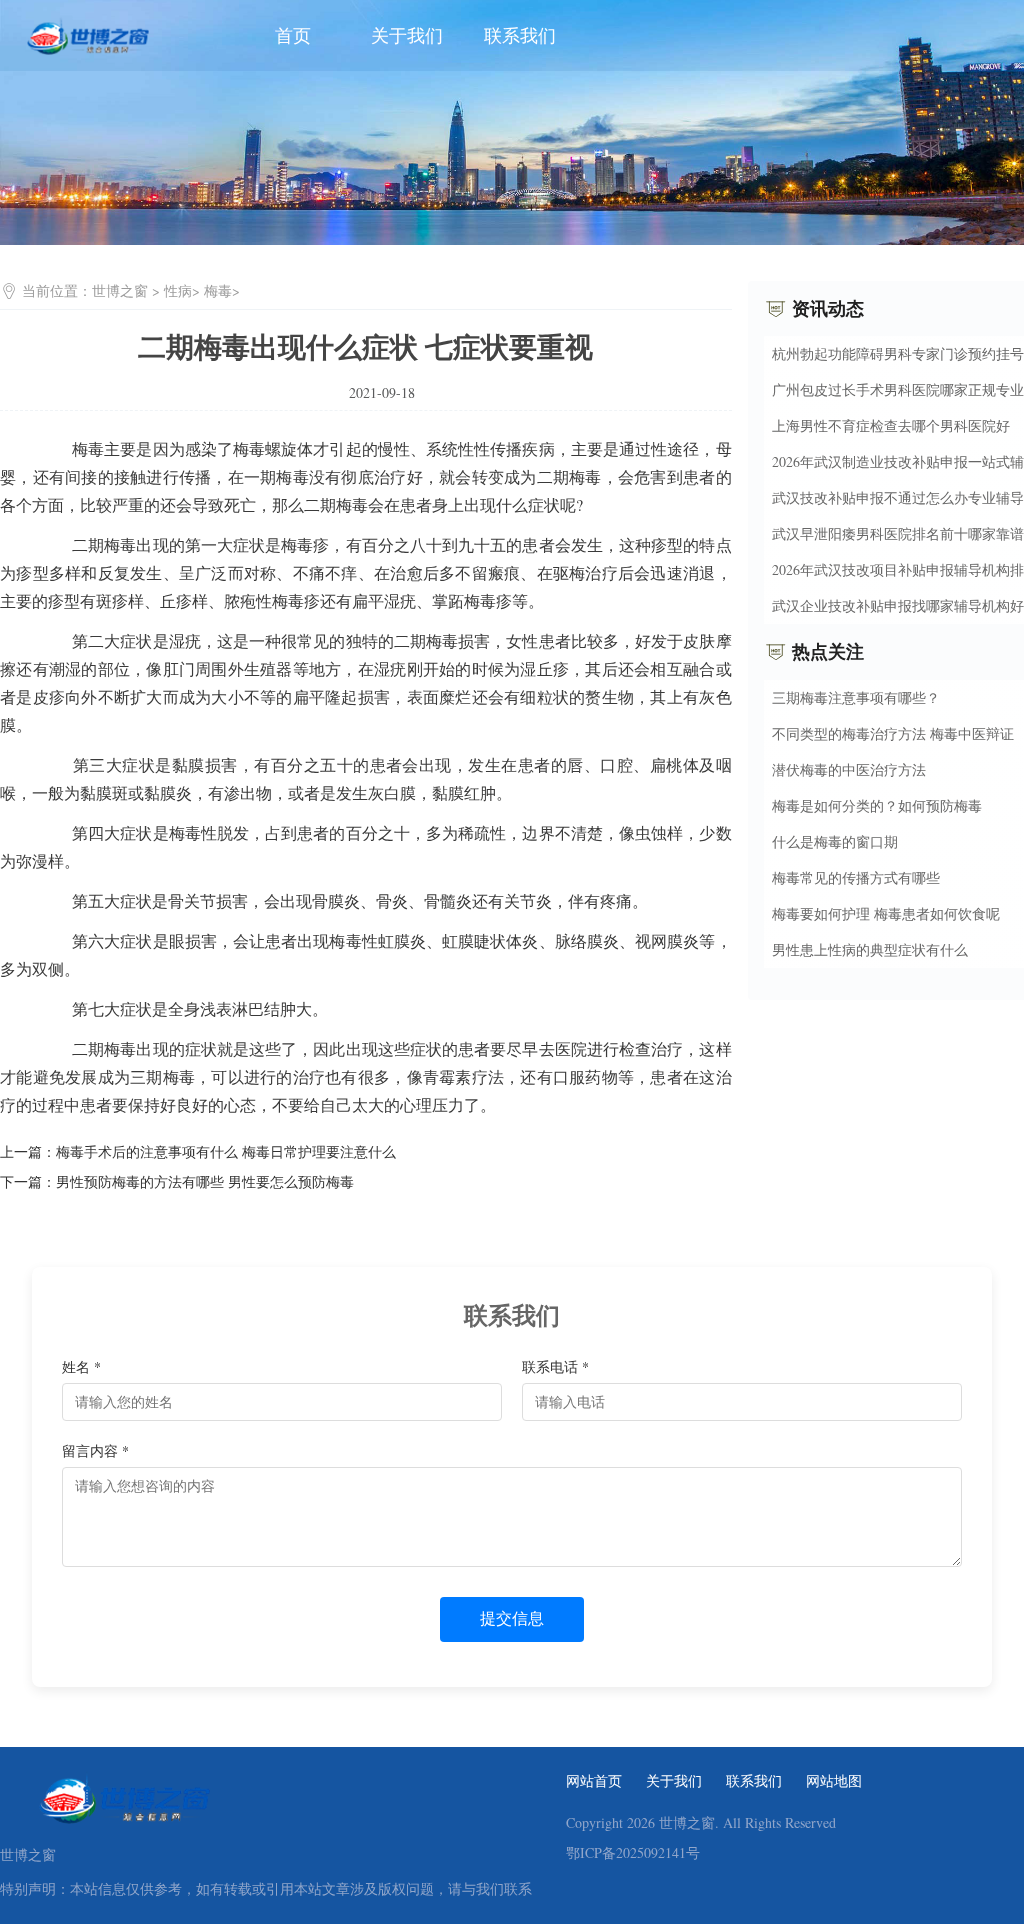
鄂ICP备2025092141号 (633, 1853)
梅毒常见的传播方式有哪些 (856, 877)
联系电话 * (555, 1366)
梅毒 (218, 290)
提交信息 (512, 1618)
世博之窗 (120, 290)
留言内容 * (95, 1450)
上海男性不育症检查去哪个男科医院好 (891, 425)
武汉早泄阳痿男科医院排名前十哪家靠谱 (898, 533)
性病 (178, 290)
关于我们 (407, 35)
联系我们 (520, 35)
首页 (293, 35)
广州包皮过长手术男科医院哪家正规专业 (898, 389)
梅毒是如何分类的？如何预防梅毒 (877, 805)
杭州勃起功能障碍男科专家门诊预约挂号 (898, 353)
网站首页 (594, 1781)
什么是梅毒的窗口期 (835, 841)
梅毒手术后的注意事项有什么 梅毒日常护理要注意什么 (226, 1151)
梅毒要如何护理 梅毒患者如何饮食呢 (886, 913)
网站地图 (834, 1781)
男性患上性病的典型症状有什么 (870, 949)
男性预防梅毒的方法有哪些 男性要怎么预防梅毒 (205, 1181)
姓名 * (81, 1366)
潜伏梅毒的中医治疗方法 (849, 769)
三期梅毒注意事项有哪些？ (856, 697)
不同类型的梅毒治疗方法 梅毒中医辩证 (893, 733)
